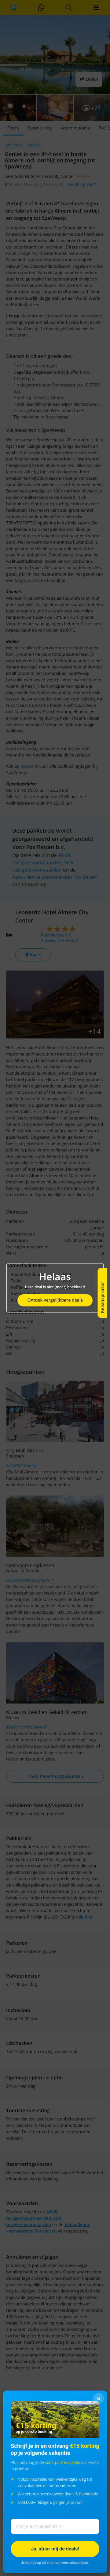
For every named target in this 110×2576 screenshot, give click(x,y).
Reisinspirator (102, 1297)
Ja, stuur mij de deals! (55, 2549)
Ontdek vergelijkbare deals (55, 1300)
